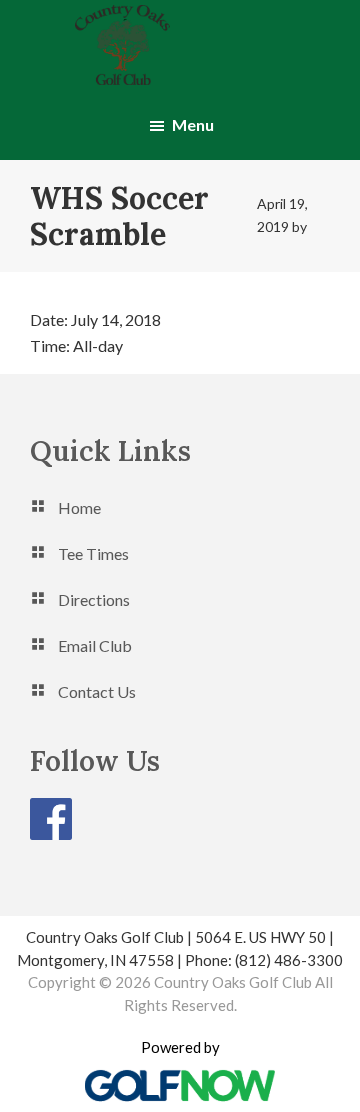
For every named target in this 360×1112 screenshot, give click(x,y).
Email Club (95, 645)
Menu (193, 124)
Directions (94, 599)
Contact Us (97, 691)
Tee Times (93, 553)
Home (79, 507)
